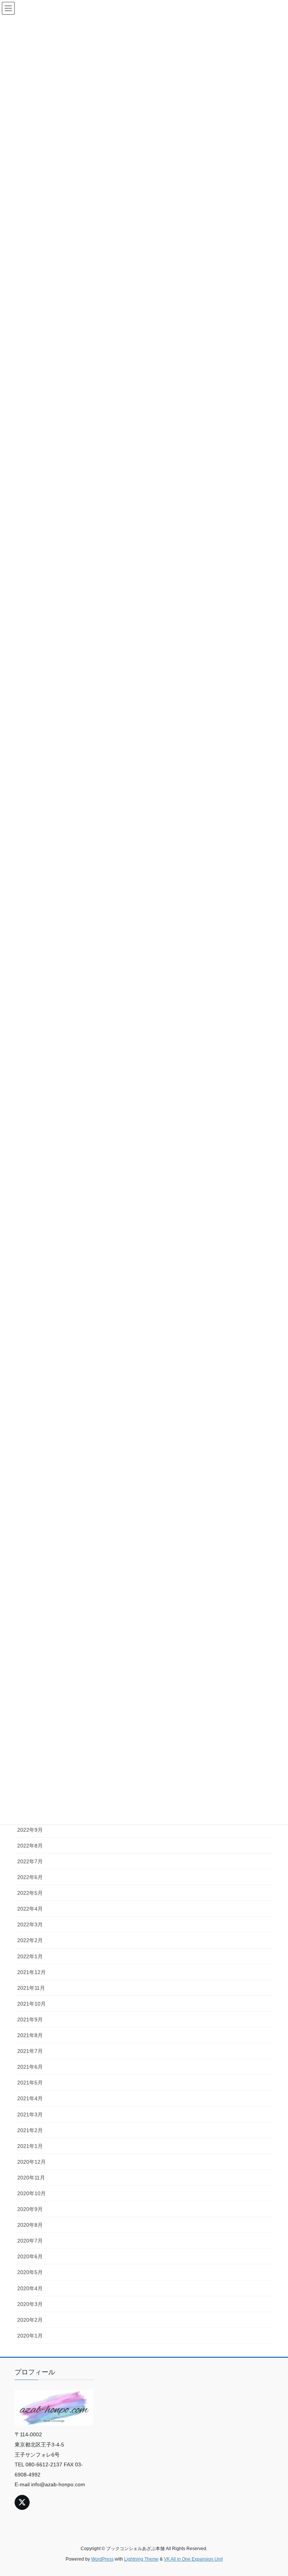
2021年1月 (30, 2146)
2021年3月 (30, 2114)
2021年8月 (30, 2035)
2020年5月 (30, 2272)
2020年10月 (31, 2193)
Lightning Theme (141, 2559)
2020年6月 (30, 2256)
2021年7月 (30, 2051)
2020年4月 (30, 2288)
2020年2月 (30, 2320)
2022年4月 (30, 1909)
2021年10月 (31, 2004)
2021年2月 (30, 2130)
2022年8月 (30, 1846)
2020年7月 (30, 2241)
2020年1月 (30, 2336)
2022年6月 (30, 1877)
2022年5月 (30, 1893)
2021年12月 (31, 1972)
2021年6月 (30, 2067)
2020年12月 (31, 2162)
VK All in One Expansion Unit (193, 2559)
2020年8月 (30, 2225)
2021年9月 (30, 2019)
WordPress (102, 2559)
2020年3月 (30, 2304)
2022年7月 (30, 1861)
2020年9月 (30, 2209)
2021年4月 (30, 2098)
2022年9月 (30, 1830)
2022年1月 (30, 1956)
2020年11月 (31, 2178)
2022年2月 (30, 1940)
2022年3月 (30, 1924)
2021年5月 (30, 2083)
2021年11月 (31, 1988)
